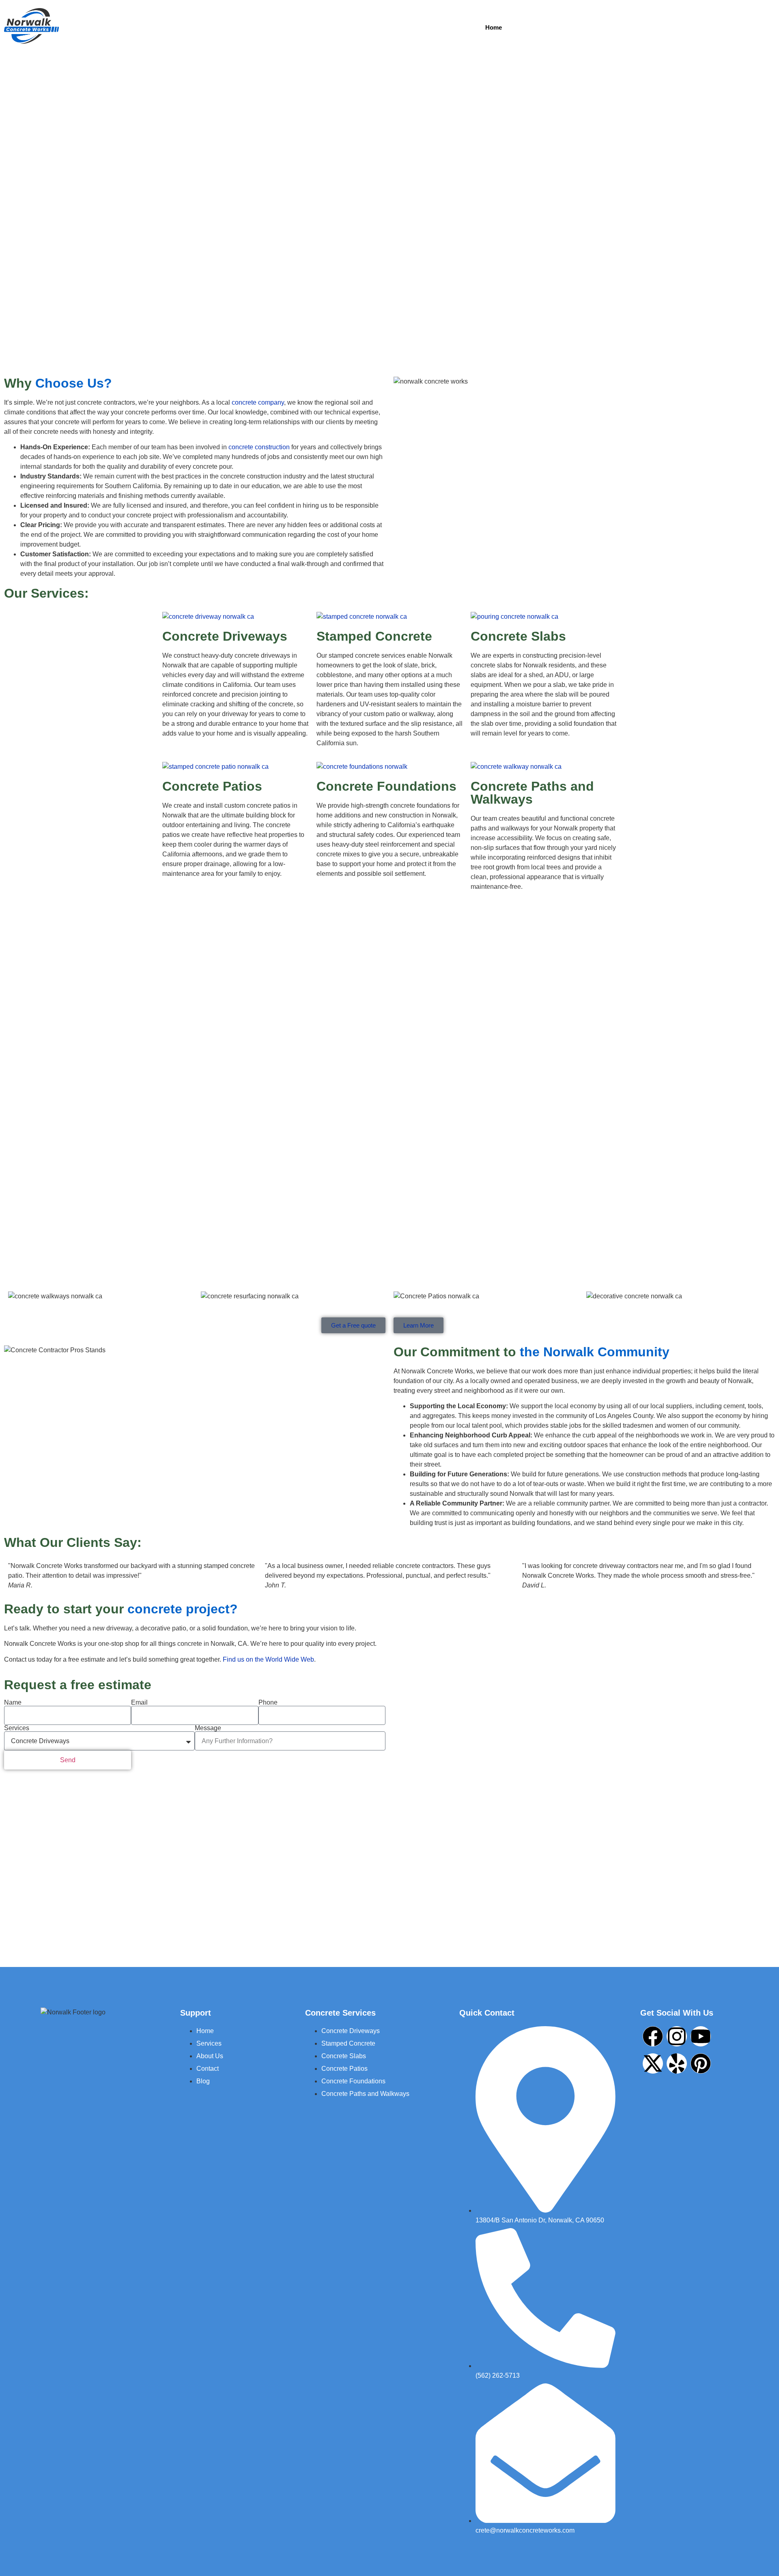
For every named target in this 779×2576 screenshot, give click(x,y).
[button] (539, 27)
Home (494, 27)
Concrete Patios (212, 786)
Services (537, 27)
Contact (636, 27)
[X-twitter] (653, 2063)
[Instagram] (677, 2036)
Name (13, 1703)
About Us (589, 27)
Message (208, 1728)
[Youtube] (701, 2036)
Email (139, 1703)
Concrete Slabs (518, 636)
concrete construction (258, 447)
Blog (677, 27)
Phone (268, 1703)
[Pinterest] (701, 2063)
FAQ (717, 27)
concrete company (258, 402)
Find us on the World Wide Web (268, 1659)
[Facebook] (653, 2036)
